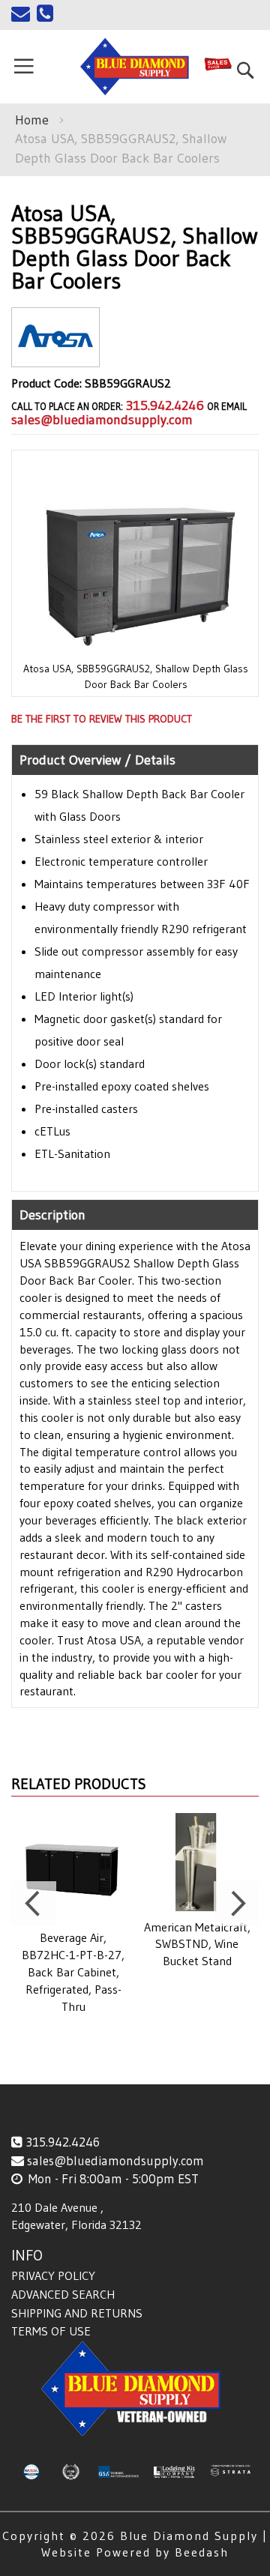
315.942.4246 (165, 405)
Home (32, 120)
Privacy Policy (53, 2275)
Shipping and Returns (77, 2313)
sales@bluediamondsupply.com (102, 420)
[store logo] (135, 67)
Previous (34, 1904)
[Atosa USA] (55, 355)
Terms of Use (51, 2331)
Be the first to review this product (102, 719)
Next (236, 1904)
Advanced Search (63, 2294)
